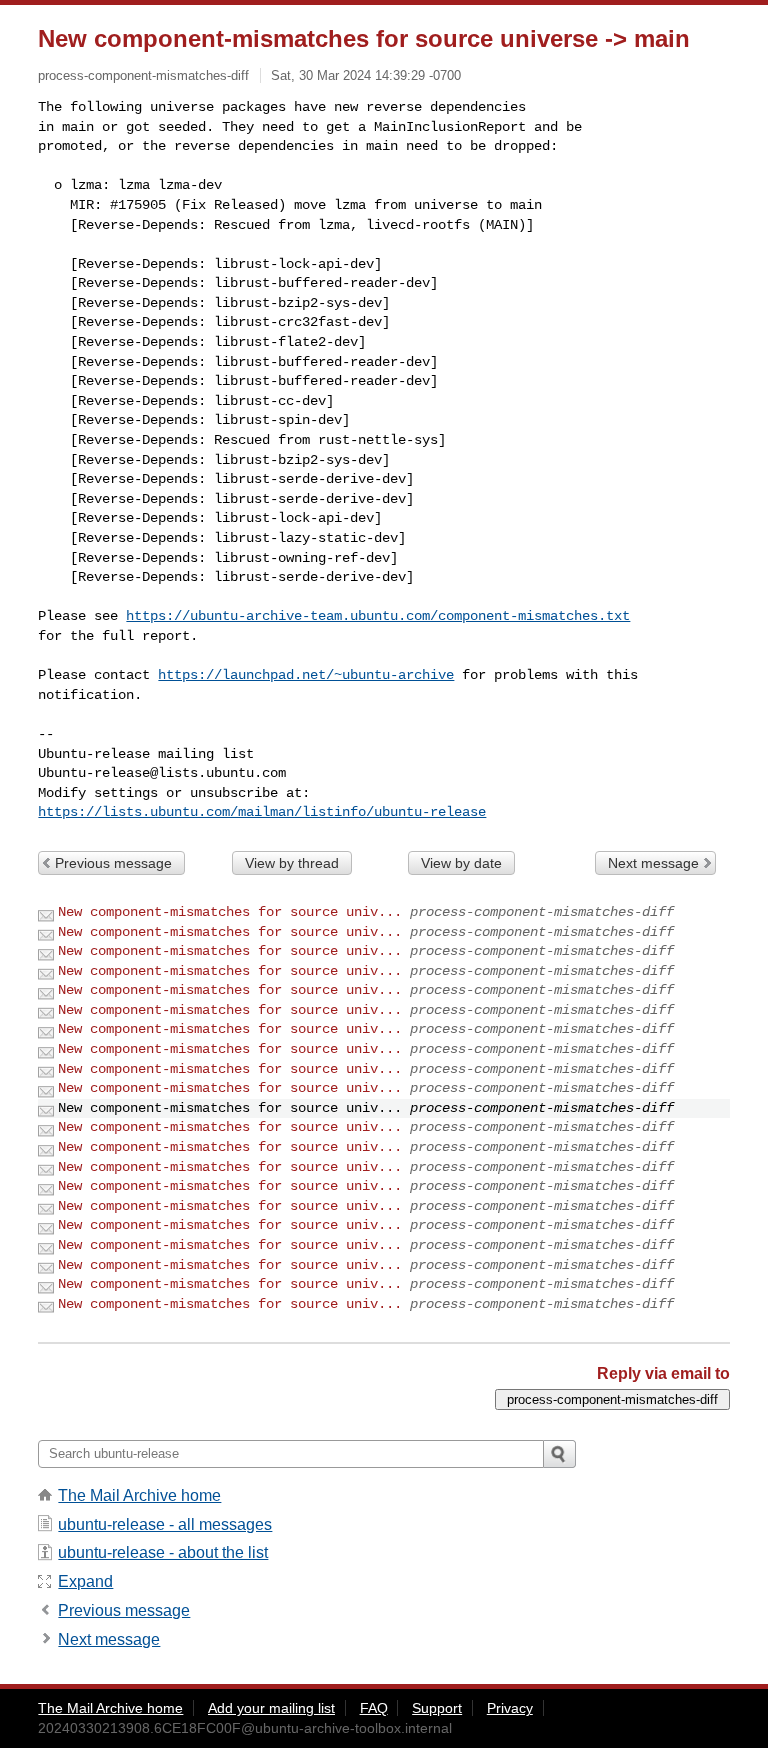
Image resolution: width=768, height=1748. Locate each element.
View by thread (292, 863)
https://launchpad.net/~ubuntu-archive (306, 675)
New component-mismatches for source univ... (230, 912)
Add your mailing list (271, 1708)
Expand (85, 1581)
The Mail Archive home (139, 1495)
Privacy (510, 1708)
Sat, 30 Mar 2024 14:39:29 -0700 (366, 75)
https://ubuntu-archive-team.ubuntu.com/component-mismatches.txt (378, 616)
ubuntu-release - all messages (165, 1524)
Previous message (113, 863)
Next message (653, 863)
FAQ (374, 1708)
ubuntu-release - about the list (163, 1552)
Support (437, 1708)
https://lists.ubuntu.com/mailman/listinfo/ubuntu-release (262, 812)
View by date (461, 863)
